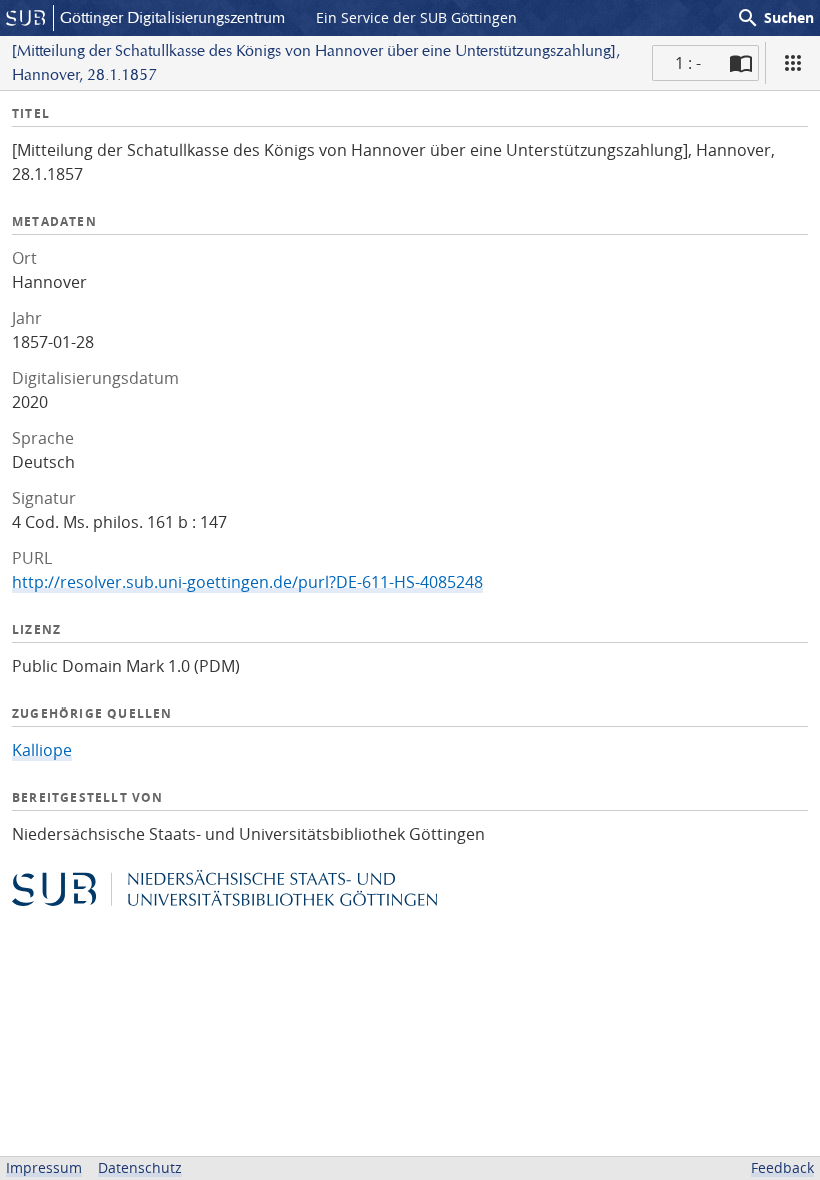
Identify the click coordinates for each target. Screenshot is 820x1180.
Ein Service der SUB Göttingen (416, 17)
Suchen (775, 18)
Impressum (44, 1167)
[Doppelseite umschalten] (741, 63)
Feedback (782, 1167)
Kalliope (42, 750)
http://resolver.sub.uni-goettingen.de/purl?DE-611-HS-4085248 (247, 582)
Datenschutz (140, 1167)
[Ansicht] (793, 63)
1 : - (688, 63)
